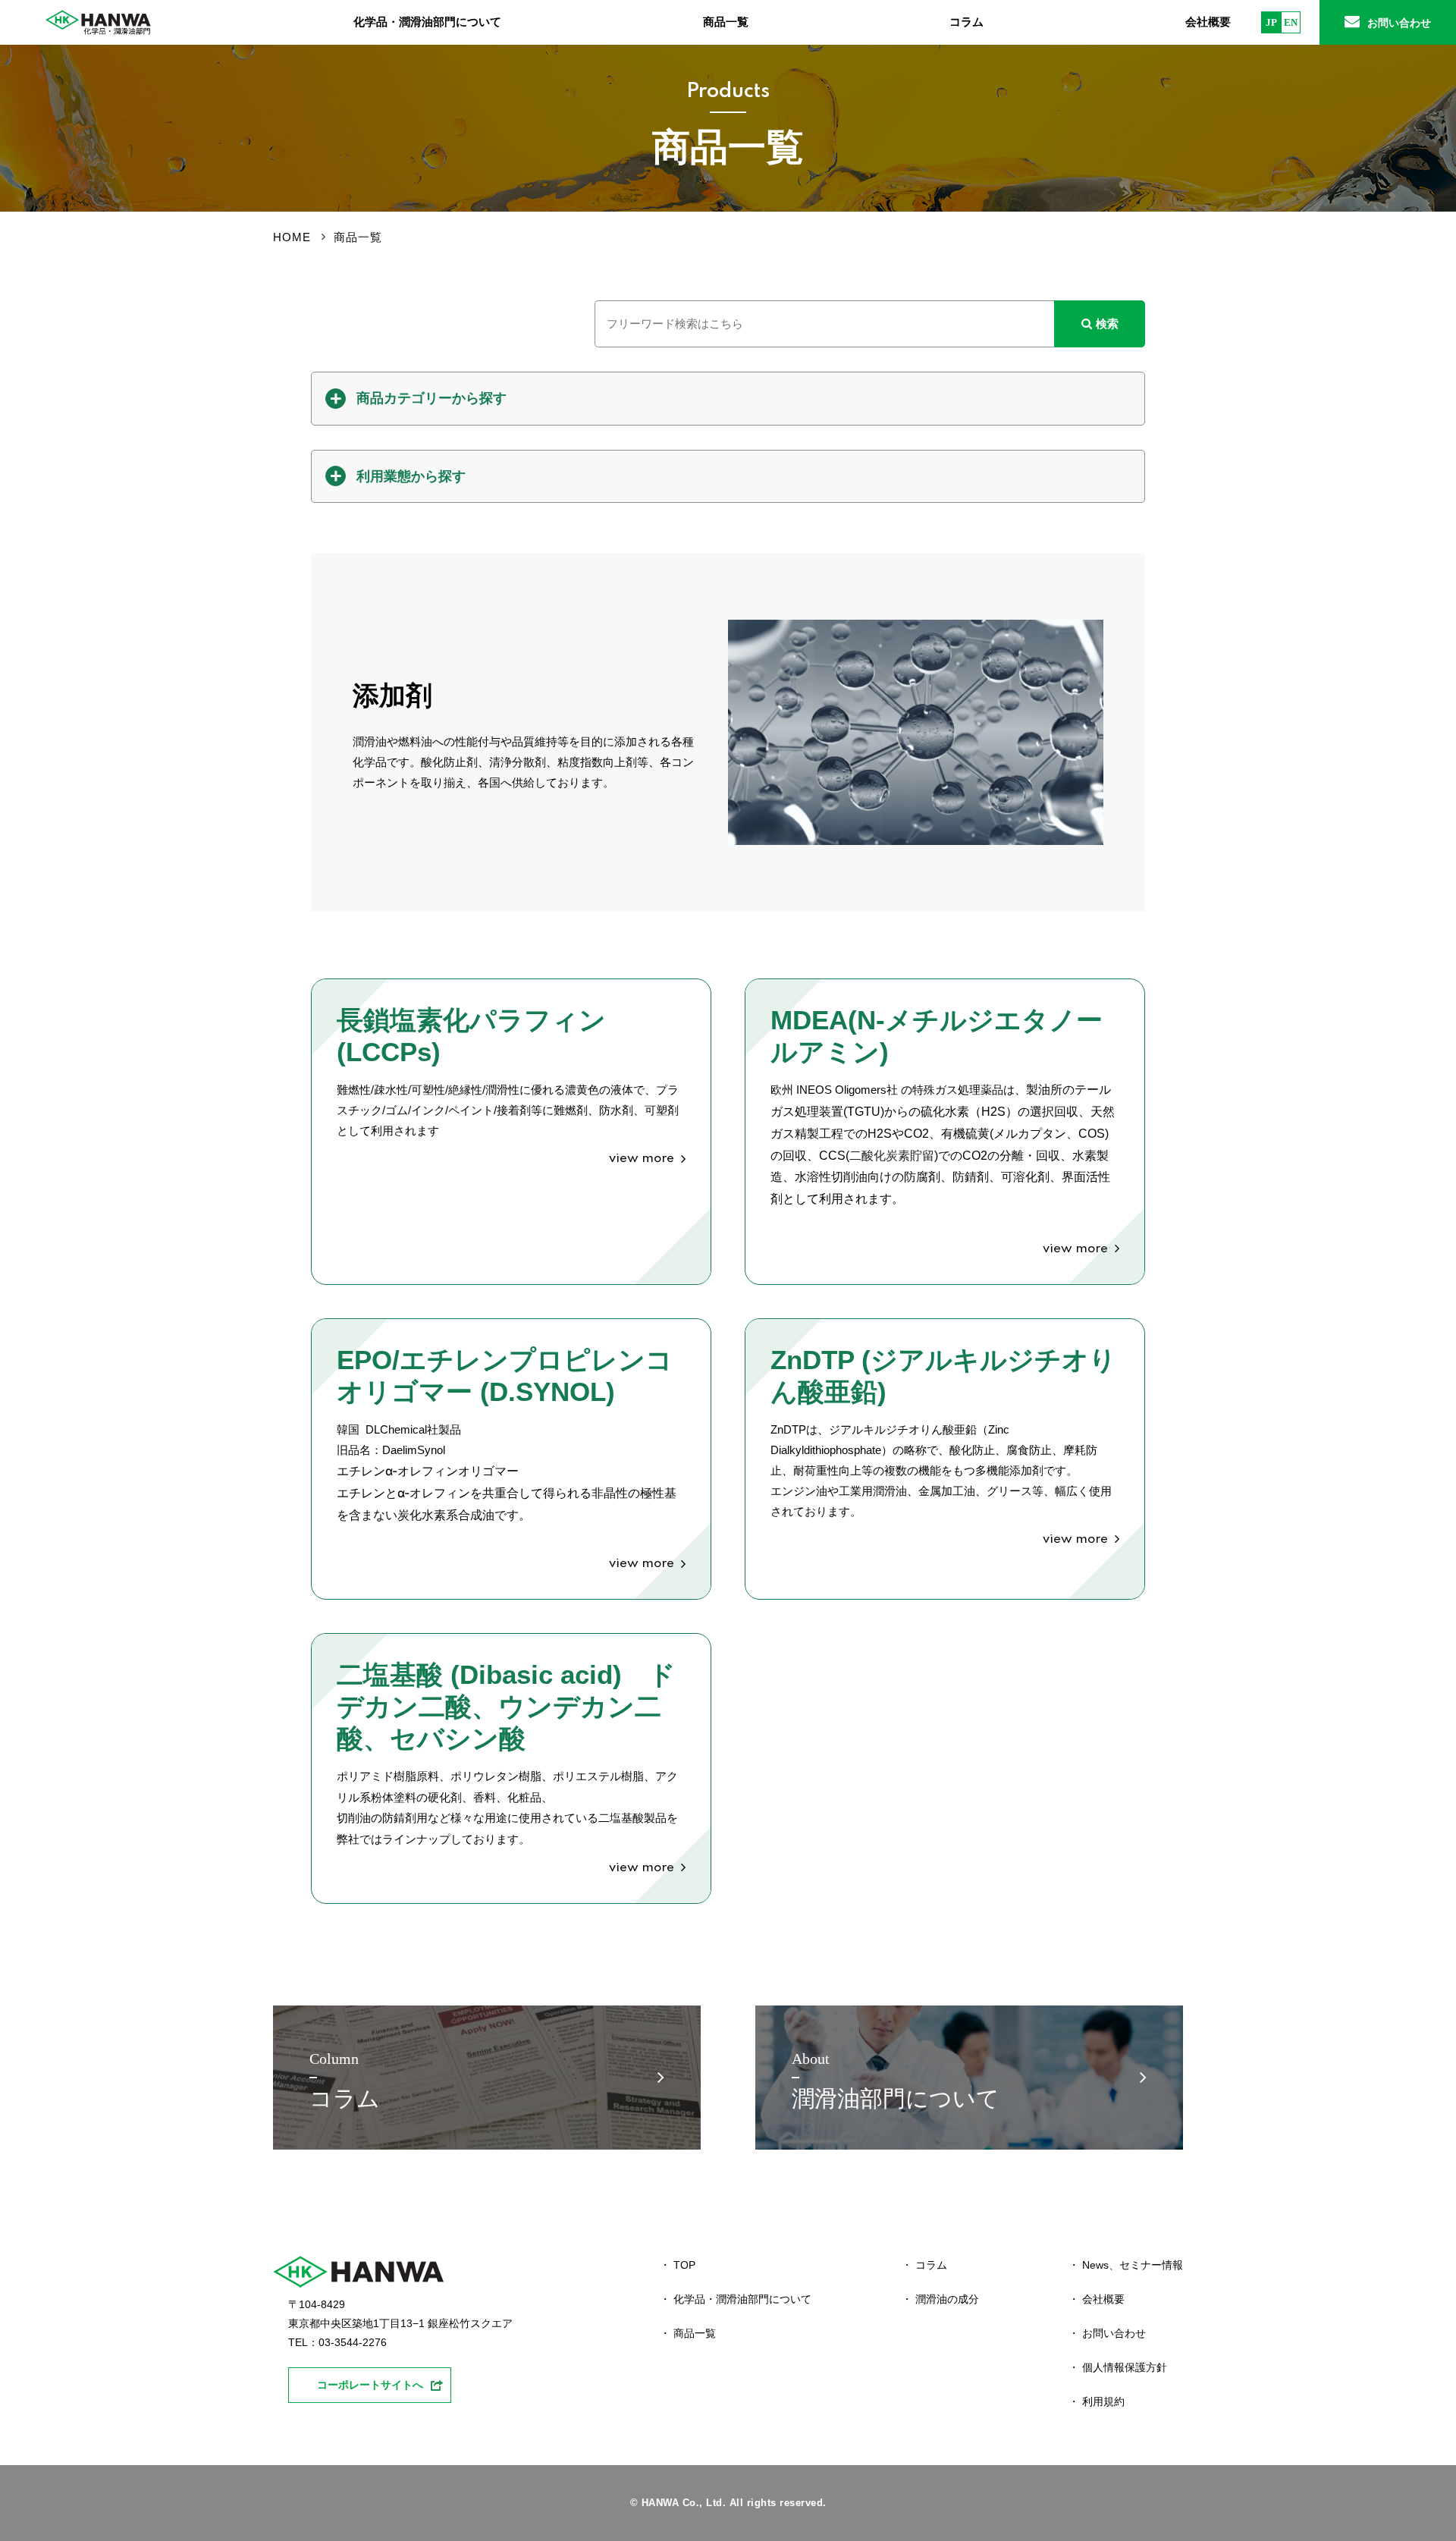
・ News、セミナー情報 (1126, 2265)
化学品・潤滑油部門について (427, 22)
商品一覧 (726, 22)
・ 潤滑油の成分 (940, 2299)
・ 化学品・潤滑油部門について (736, 2299)
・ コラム (924, 2265)
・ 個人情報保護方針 (1118, 2367)
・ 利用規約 (1097, 2401)
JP (1271, 22)
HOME (292, 237)
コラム (966, 22)
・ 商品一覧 (688, 2333)
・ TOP (678, 2265)
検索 (1107, 324)
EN (1291, 22)
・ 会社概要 (1097, 2299)
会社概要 (1208, 22)
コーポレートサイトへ (370, 2385)
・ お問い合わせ (1107, 2333)
